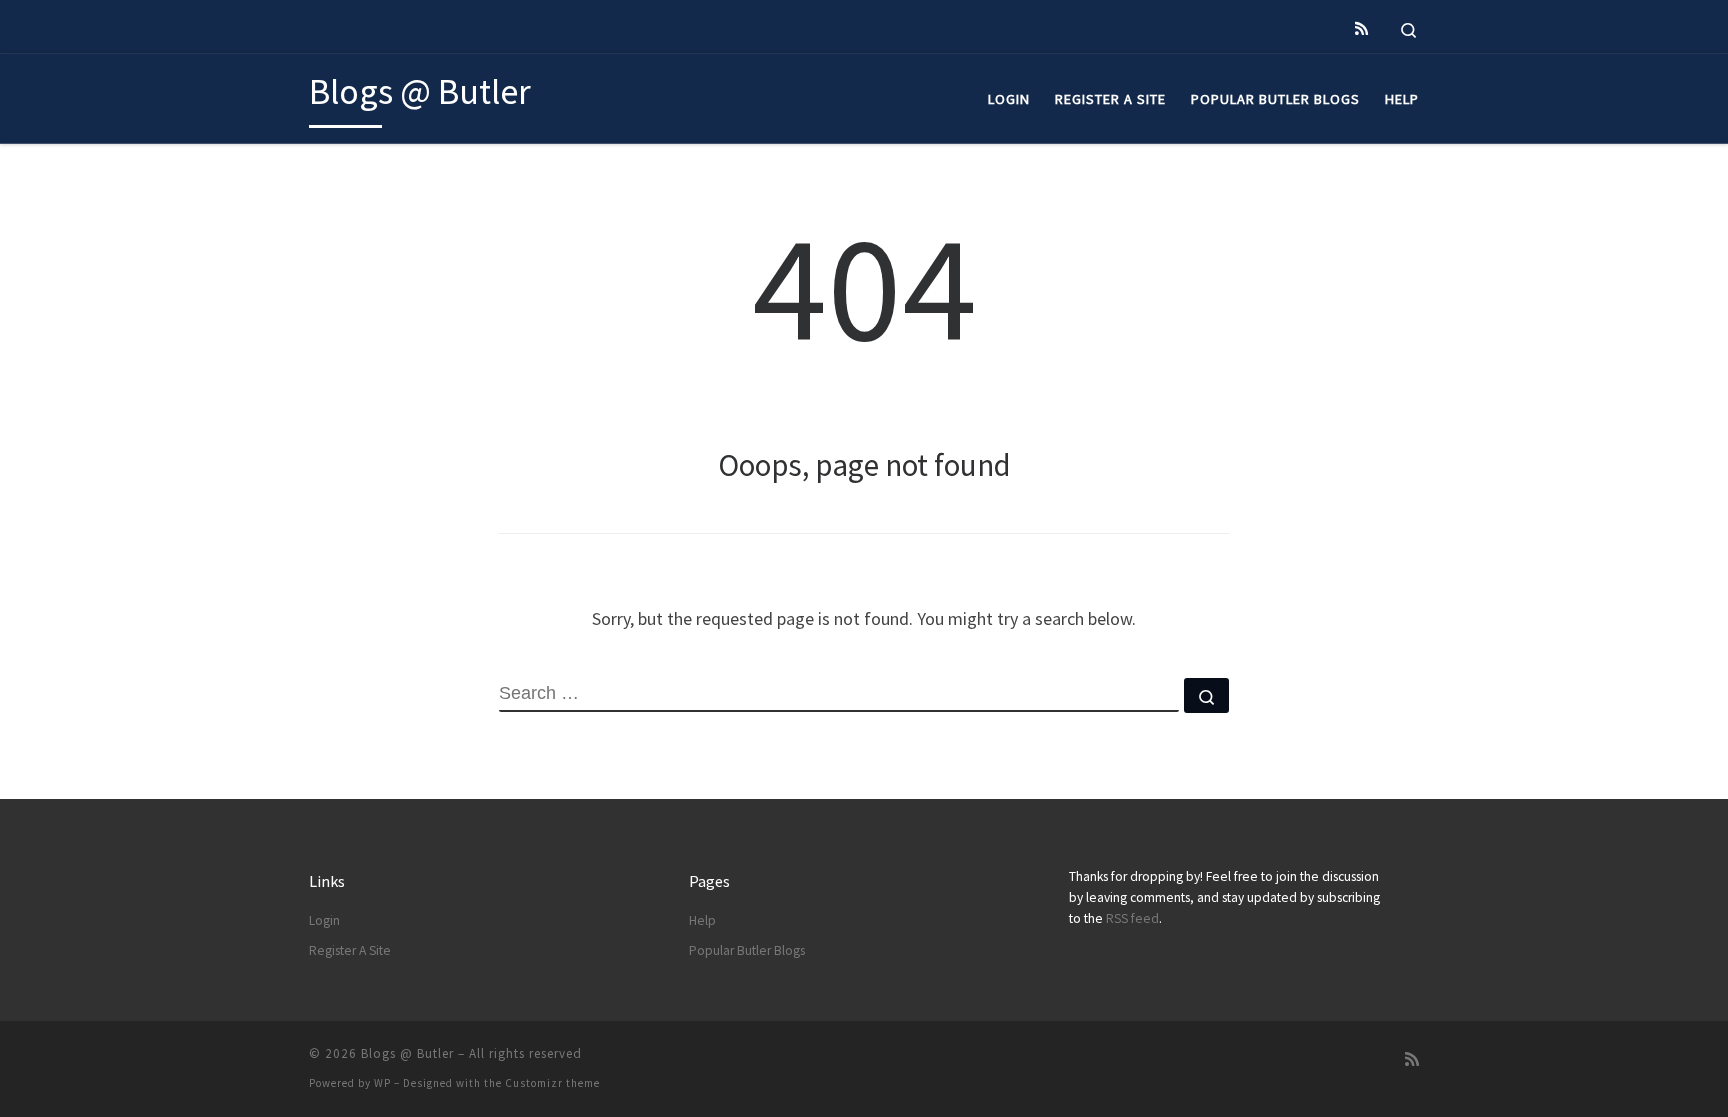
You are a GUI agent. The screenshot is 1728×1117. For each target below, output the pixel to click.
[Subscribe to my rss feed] (1361, 28)
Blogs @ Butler (407, 1053)
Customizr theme (552, 1083)
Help (702, 920)
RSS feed (1132, 918)
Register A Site (350, 950)
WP (382, 1083)
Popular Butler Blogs (747, 950)
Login (324, 920)
